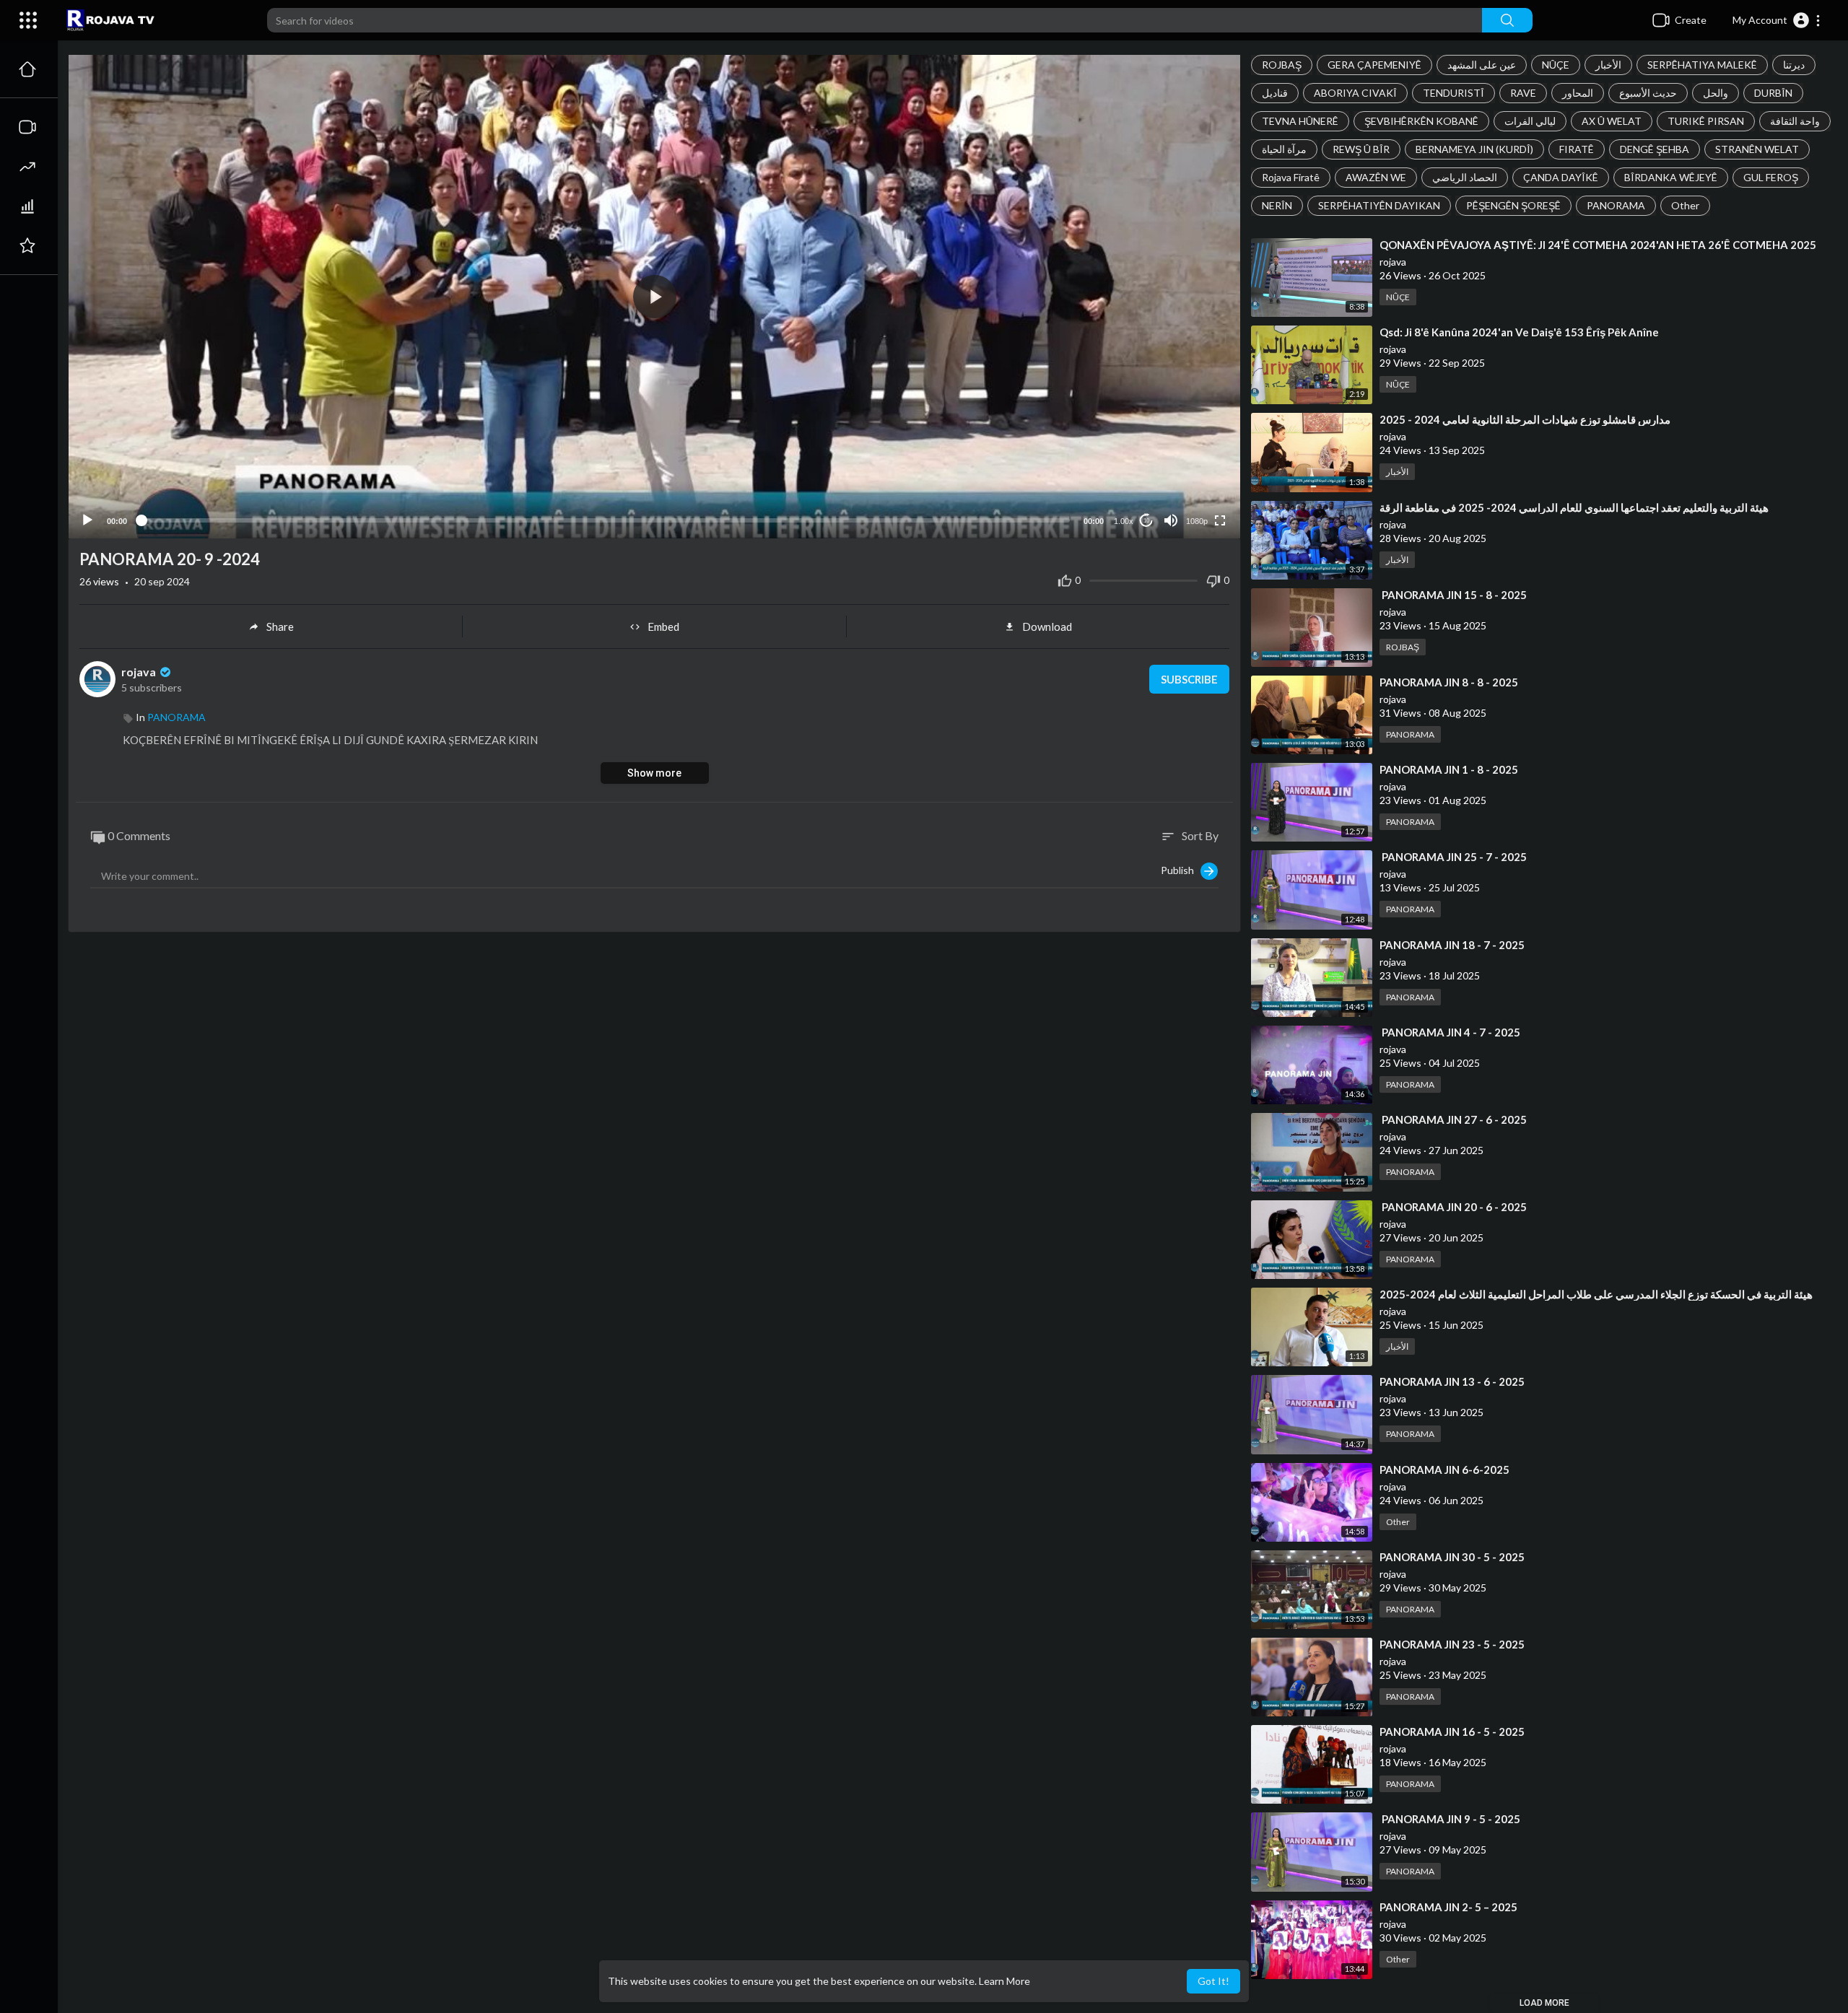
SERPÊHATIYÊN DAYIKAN (1379, 205)
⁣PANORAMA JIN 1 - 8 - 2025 (1449, 769)
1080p (1197, 521)
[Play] (87, 520)
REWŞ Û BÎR (1361, 149)
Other (1685, 205)
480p (1193, 485)
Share (280, 626)
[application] (654, 297)
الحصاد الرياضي (1465, 177)
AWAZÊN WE (1376, 177)
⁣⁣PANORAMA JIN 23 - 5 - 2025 (1452, 1644)
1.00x (1124, 521)
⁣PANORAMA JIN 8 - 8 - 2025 (1449, 682)
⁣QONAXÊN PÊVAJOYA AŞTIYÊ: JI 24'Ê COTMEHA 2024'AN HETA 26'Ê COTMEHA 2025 (1598, 245)
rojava (140, 672)
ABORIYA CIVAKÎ (1355, 93)
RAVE (1523, 93)
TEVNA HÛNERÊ (1300, 121)
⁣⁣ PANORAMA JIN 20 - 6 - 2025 (1453, 1207)
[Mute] (1171, 520)
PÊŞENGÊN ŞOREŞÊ (1513, 205)
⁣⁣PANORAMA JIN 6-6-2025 (1444, 1470)
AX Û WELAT (1612, 121)
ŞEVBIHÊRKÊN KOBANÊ (1421, 121)
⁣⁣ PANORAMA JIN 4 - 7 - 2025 (1450, 1032)
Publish (1181, 869)
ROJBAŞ (1282, 65)
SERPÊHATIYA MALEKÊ (1702, 65)
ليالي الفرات (1530, 121)
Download (1047, 626)
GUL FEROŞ (1771, 177)
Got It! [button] (1213, 1981)
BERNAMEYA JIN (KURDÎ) (1474, 149)
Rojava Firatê (1291, 177)
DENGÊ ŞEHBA (1655, 149)
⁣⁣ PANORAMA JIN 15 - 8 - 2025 (1453, 595)
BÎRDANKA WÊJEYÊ (1671, 177)
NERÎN (1277, 205)
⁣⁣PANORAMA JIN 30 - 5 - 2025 (1452, 1557)
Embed (663, 626)
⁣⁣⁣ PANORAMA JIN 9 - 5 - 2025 (1450, 1819)
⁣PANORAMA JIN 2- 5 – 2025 (1448, 1907)
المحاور (1578, 93)
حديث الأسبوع (1648, 93)
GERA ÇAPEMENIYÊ (1374, 65)
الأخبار (1608, 65)
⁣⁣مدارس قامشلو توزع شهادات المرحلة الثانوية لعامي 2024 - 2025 (1525, 419)
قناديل (1275, 93)
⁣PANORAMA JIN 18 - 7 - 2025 (1452, 945)
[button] (1777, 20)
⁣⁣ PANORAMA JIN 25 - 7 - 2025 (1453, 857)
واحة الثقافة (1795, 121)
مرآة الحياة (1284, 149)
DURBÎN (1773, 93)
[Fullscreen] (1220, 520)
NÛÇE (1556, 65)
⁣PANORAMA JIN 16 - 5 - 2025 (1452, 1732)
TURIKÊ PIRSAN (1706, 121)
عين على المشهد (1482, 65)
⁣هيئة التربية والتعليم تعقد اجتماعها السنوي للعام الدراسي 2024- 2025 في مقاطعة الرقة (1574, 507)
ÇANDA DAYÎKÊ (1561, 177)
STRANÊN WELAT (1757, 149)
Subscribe (1189, 679)
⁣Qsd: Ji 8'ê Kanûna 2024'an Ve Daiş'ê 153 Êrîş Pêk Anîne (1519, 332)
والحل (1716, 93)
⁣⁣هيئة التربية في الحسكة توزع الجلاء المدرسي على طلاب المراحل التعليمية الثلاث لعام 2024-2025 (1596, 1294)
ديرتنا (1794, 65)
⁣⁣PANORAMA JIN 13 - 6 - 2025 (1452, 1381)
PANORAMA (1616, 205)
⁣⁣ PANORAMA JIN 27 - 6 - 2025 (1453, 1119)
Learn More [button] (1004, 1981)
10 (1146, 521)
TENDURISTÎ (1453, 93)
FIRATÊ (1577, 149)
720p (1193, 464)
